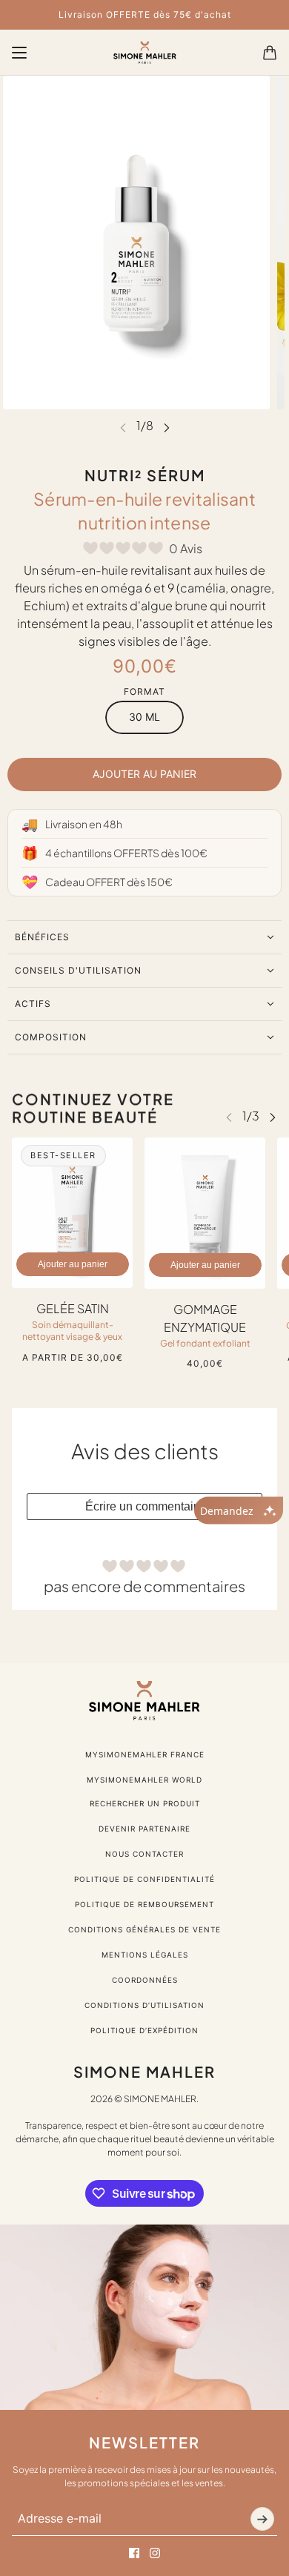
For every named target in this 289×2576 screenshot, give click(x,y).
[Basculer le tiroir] (19, 53)
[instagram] (155, 2553)
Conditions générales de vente (144, 1929)
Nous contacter (144, 1854)
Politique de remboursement (144, 1904)
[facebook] (134, 2553)
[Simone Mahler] (145, 53)
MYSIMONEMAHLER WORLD (144, 1780)
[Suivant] (167, 427)
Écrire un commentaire (144, 1506)
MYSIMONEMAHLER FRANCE (145, 1754)
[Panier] (270, 53)
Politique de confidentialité (144, 1879)
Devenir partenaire (144, 1829)
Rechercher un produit (145, 1803)
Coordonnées (145, 1980)
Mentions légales (145, 1955)
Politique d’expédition (144, 2030)
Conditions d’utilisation (144, 2005)
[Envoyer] (262, 2519)
